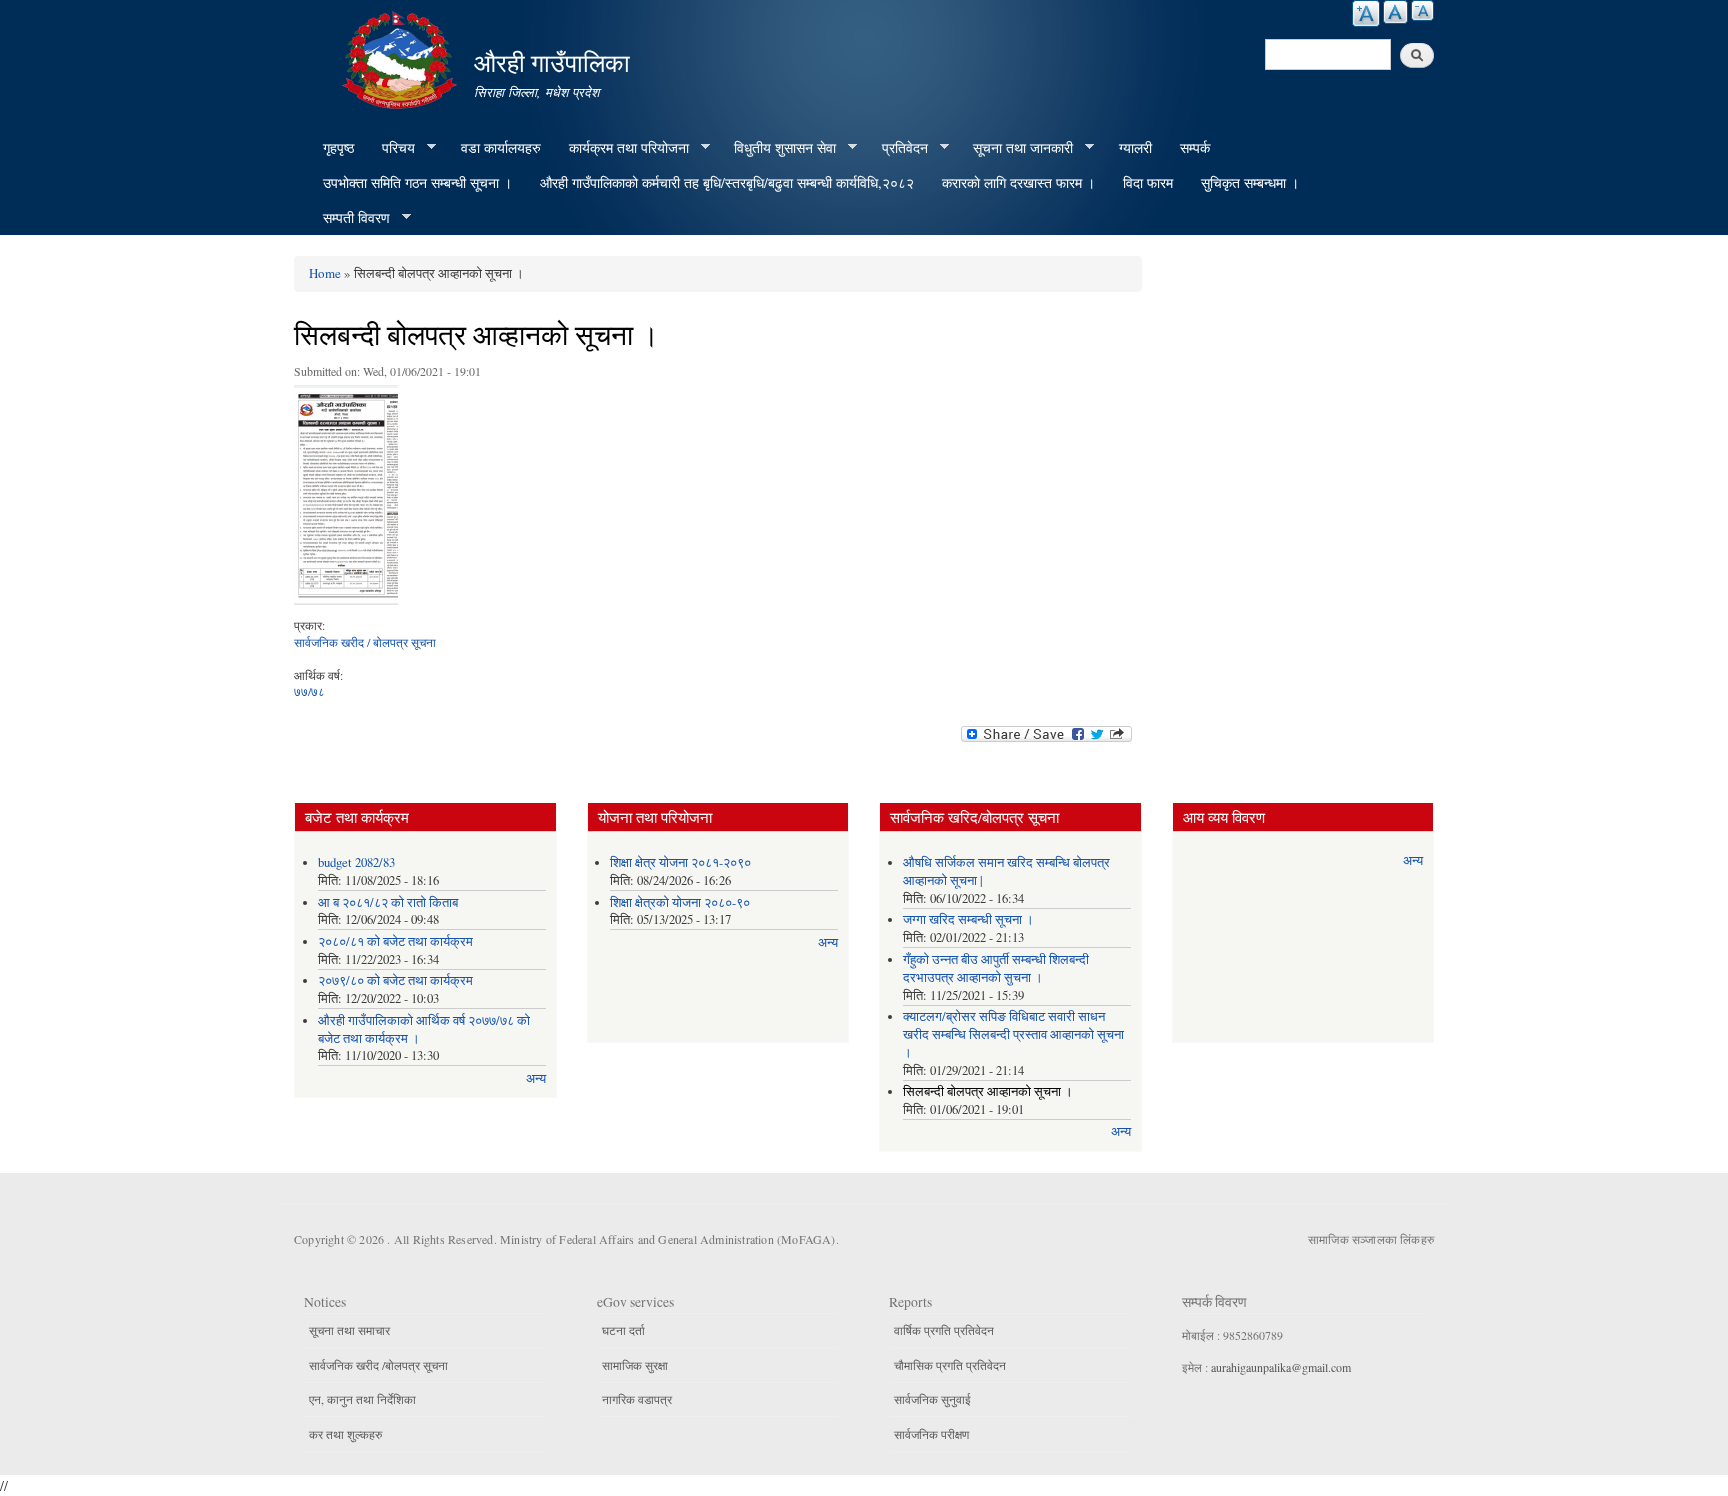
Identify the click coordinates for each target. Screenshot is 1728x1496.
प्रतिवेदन (898, 148)
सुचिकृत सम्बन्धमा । (1250, 182)
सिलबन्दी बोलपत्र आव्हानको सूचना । (988, 1091)
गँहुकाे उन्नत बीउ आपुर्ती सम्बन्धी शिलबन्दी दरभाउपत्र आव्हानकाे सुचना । (996, 968)
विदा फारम (1148, 182)
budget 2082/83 (356, 862)
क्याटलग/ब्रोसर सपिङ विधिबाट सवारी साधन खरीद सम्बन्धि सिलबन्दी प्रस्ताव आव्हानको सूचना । (1013, 1034)
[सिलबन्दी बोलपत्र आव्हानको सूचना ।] (346, 499)
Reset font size (1395, 12)
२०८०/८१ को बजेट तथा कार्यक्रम (395, 941)
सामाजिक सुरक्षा (635, 1365)
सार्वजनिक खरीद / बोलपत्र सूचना (365, 642)
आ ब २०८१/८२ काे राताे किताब (388, 902)
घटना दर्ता (623, 1330)
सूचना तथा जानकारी (1016, 148)
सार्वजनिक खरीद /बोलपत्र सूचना (378, 1365)
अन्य (536, 1078)
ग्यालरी (1135, 147)
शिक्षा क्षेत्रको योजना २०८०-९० (680, 902)
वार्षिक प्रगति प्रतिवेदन (944, 1330)
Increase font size (1366, 13)
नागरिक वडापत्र (637, 1399)
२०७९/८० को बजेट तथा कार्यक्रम (395, 980)
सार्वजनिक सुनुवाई (932, 1399)
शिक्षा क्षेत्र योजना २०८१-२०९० (680, 862)
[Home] (402, 57)
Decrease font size (1422, 10)
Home (325, 273)
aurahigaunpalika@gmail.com (1281, 1367)
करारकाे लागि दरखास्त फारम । (1018, 182)
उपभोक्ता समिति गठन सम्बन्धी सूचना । (417, 182)
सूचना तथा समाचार (349, 1330)
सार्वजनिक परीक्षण (931, 1434)
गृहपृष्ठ (338, 147)
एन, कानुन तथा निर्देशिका (362, 1399)
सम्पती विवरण (349, 218)
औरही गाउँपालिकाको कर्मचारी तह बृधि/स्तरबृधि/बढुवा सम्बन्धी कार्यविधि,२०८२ (727, 182)
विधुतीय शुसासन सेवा (778, 148)
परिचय (391, 148)
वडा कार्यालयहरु (501, 147)
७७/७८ (309, 691)
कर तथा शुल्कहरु (345, 1434)
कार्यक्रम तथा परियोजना (622, 148)
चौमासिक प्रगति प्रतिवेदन (950, 1365)
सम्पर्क (1195, 147)
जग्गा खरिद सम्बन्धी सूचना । (968, 919)
